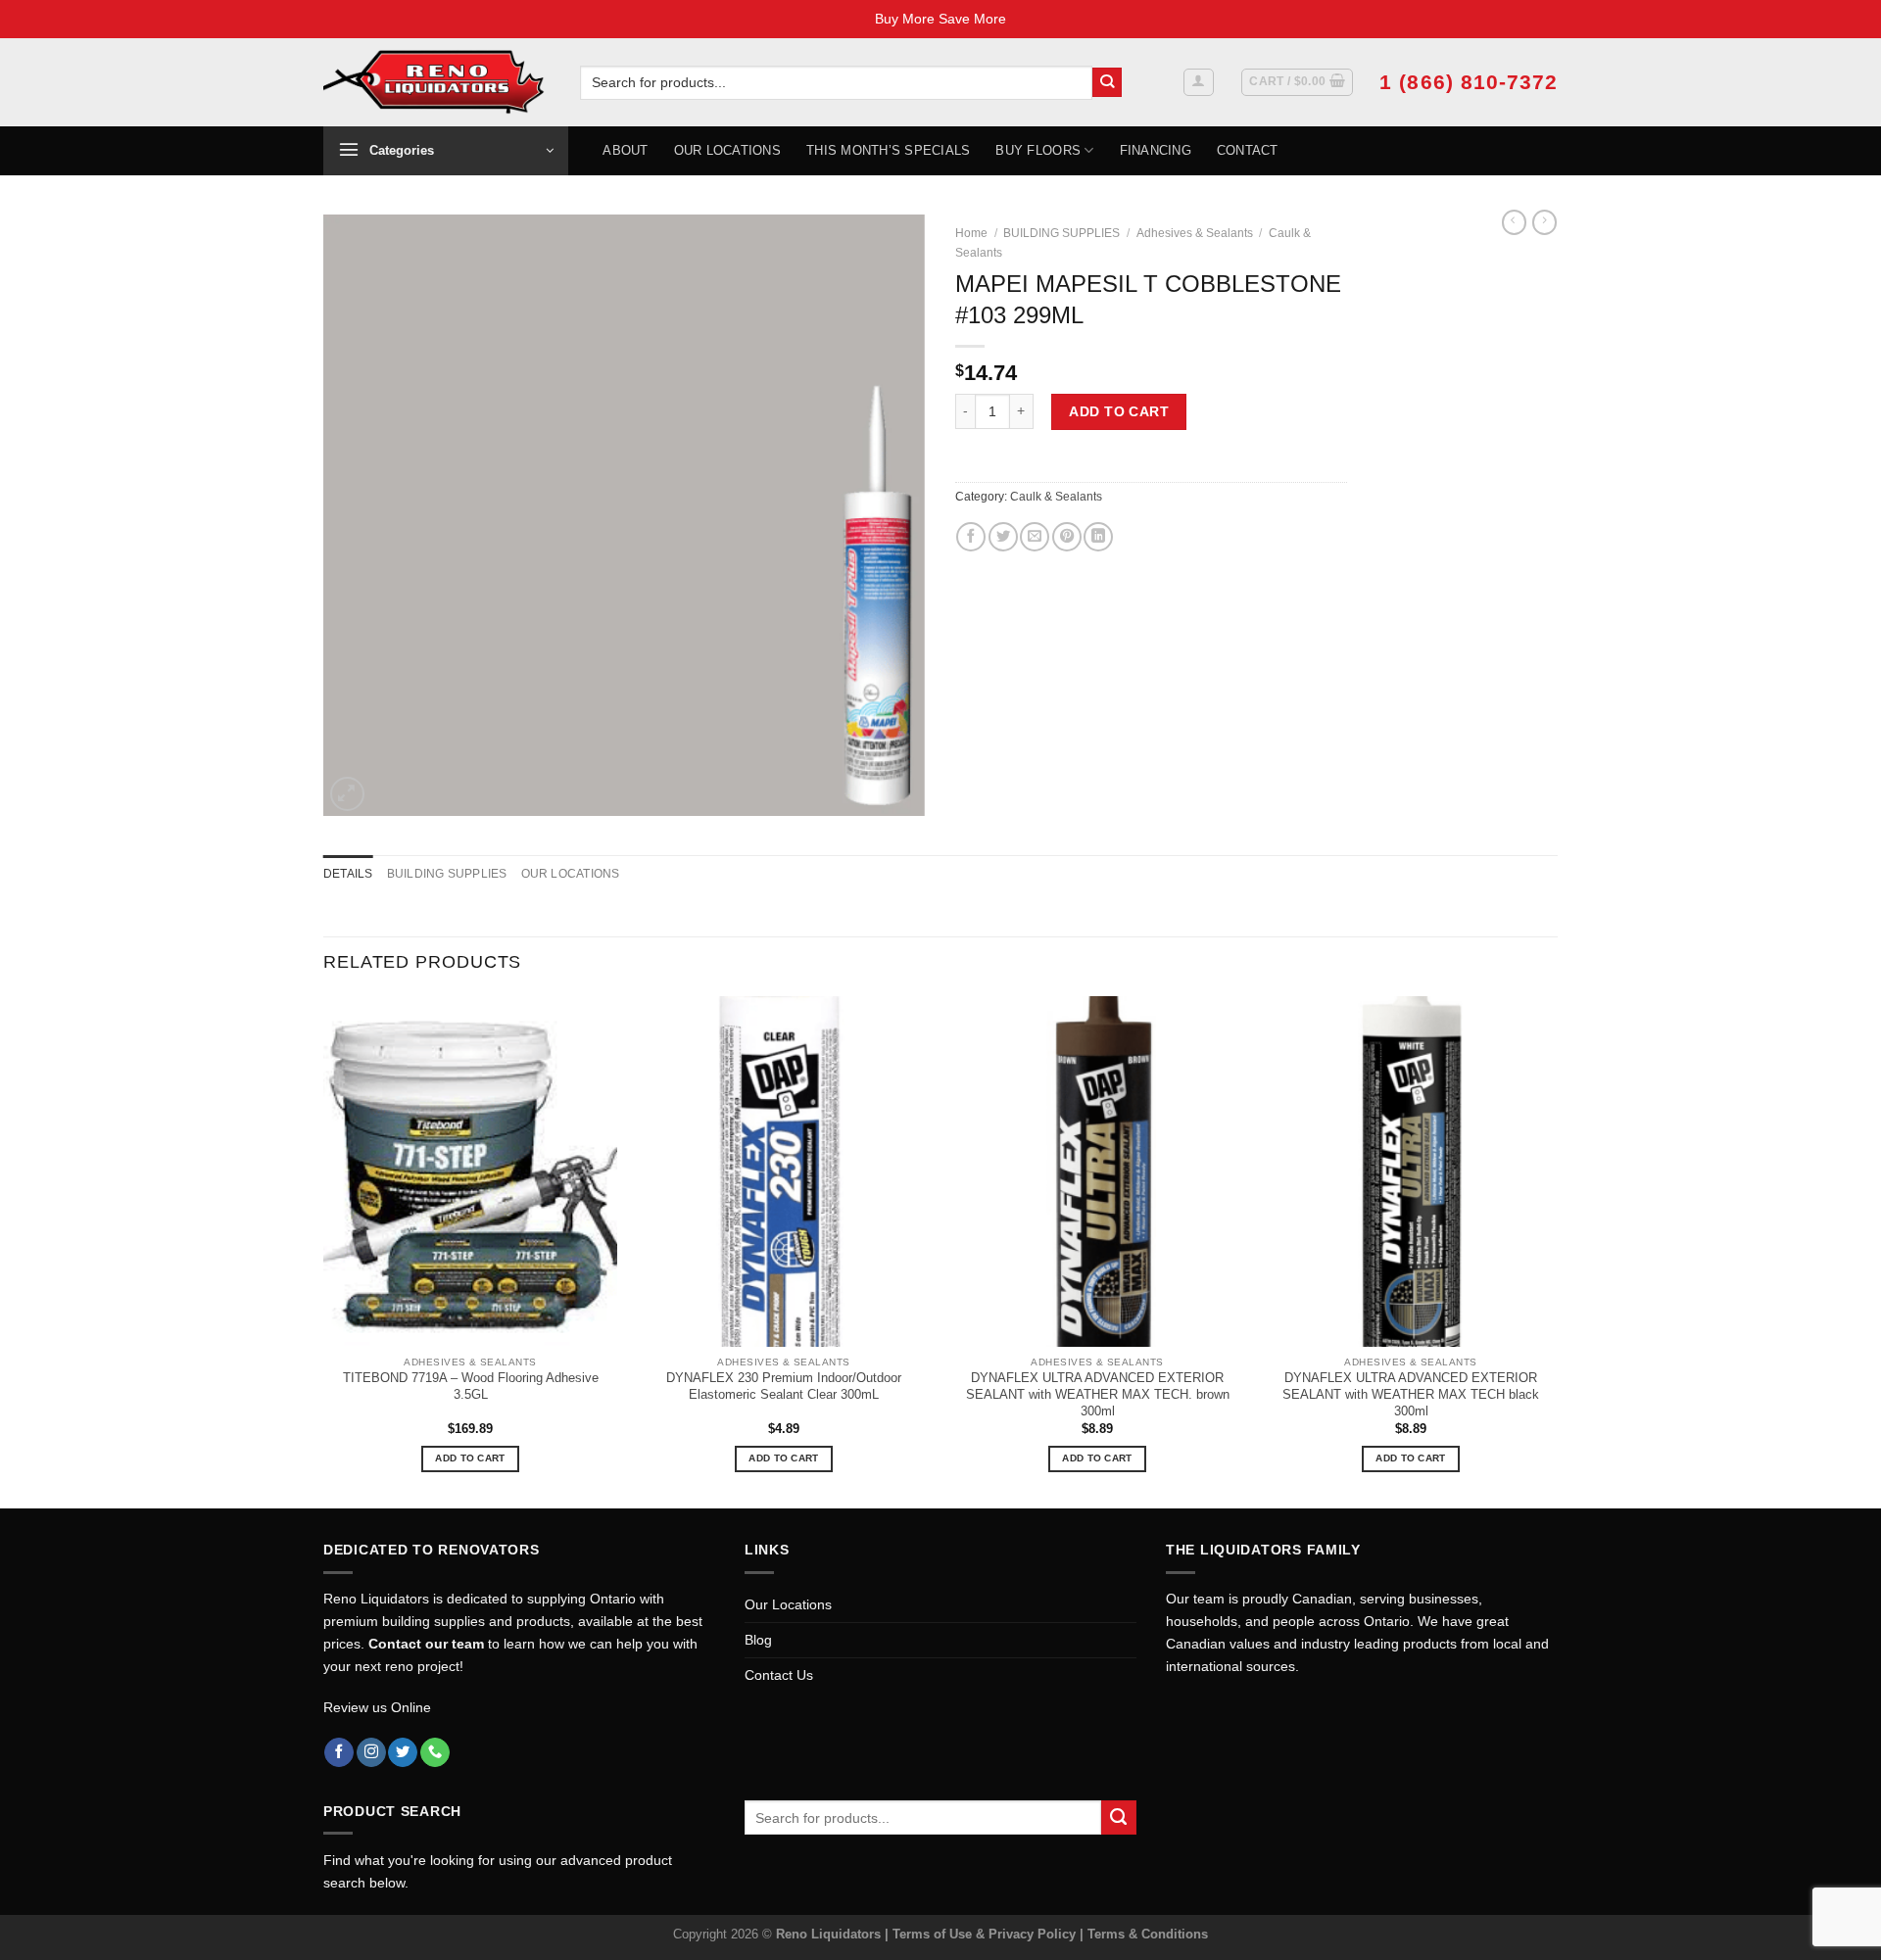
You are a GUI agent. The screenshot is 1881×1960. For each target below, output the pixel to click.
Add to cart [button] (470, 1458)
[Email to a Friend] (1035, 537)
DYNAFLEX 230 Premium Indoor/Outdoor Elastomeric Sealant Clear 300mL (784, 1386)
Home (971, 233)
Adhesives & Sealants (1195, 233)
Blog (758, 1640)
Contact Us (779, 1675)
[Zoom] (347, 794)
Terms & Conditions (1148, 1934)
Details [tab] (348, 874)
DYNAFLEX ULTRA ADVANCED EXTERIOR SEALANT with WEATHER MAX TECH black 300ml (1411, 1394)
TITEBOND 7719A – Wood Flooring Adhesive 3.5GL (471, 1386)
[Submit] (1108, 83)
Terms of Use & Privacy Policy (986, 1934)
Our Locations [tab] (571, 874)
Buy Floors (1038, 150)
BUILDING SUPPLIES (1061, 233)
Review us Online (377, 1707)
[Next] (1557, 1250)
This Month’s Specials (888, 150)
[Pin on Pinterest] (1067, 537)
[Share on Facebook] (971, 537)
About (625, 150)
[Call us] (435, 1753)
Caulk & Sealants (1056, 497)
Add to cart (1119, 411)
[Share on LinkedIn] (1098, 537)
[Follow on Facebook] (339, 1753)
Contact (1248, 150)
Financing (1156, 150)
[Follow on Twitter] (403, 1753)
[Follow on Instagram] (371, 1753)
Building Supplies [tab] (447, 874)
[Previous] (324, 1250)
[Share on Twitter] (1003, 537)
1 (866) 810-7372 (1469, 82)
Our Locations (727, 150)
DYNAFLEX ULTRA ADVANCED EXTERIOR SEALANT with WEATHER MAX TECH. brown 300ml (1098, 1394)
